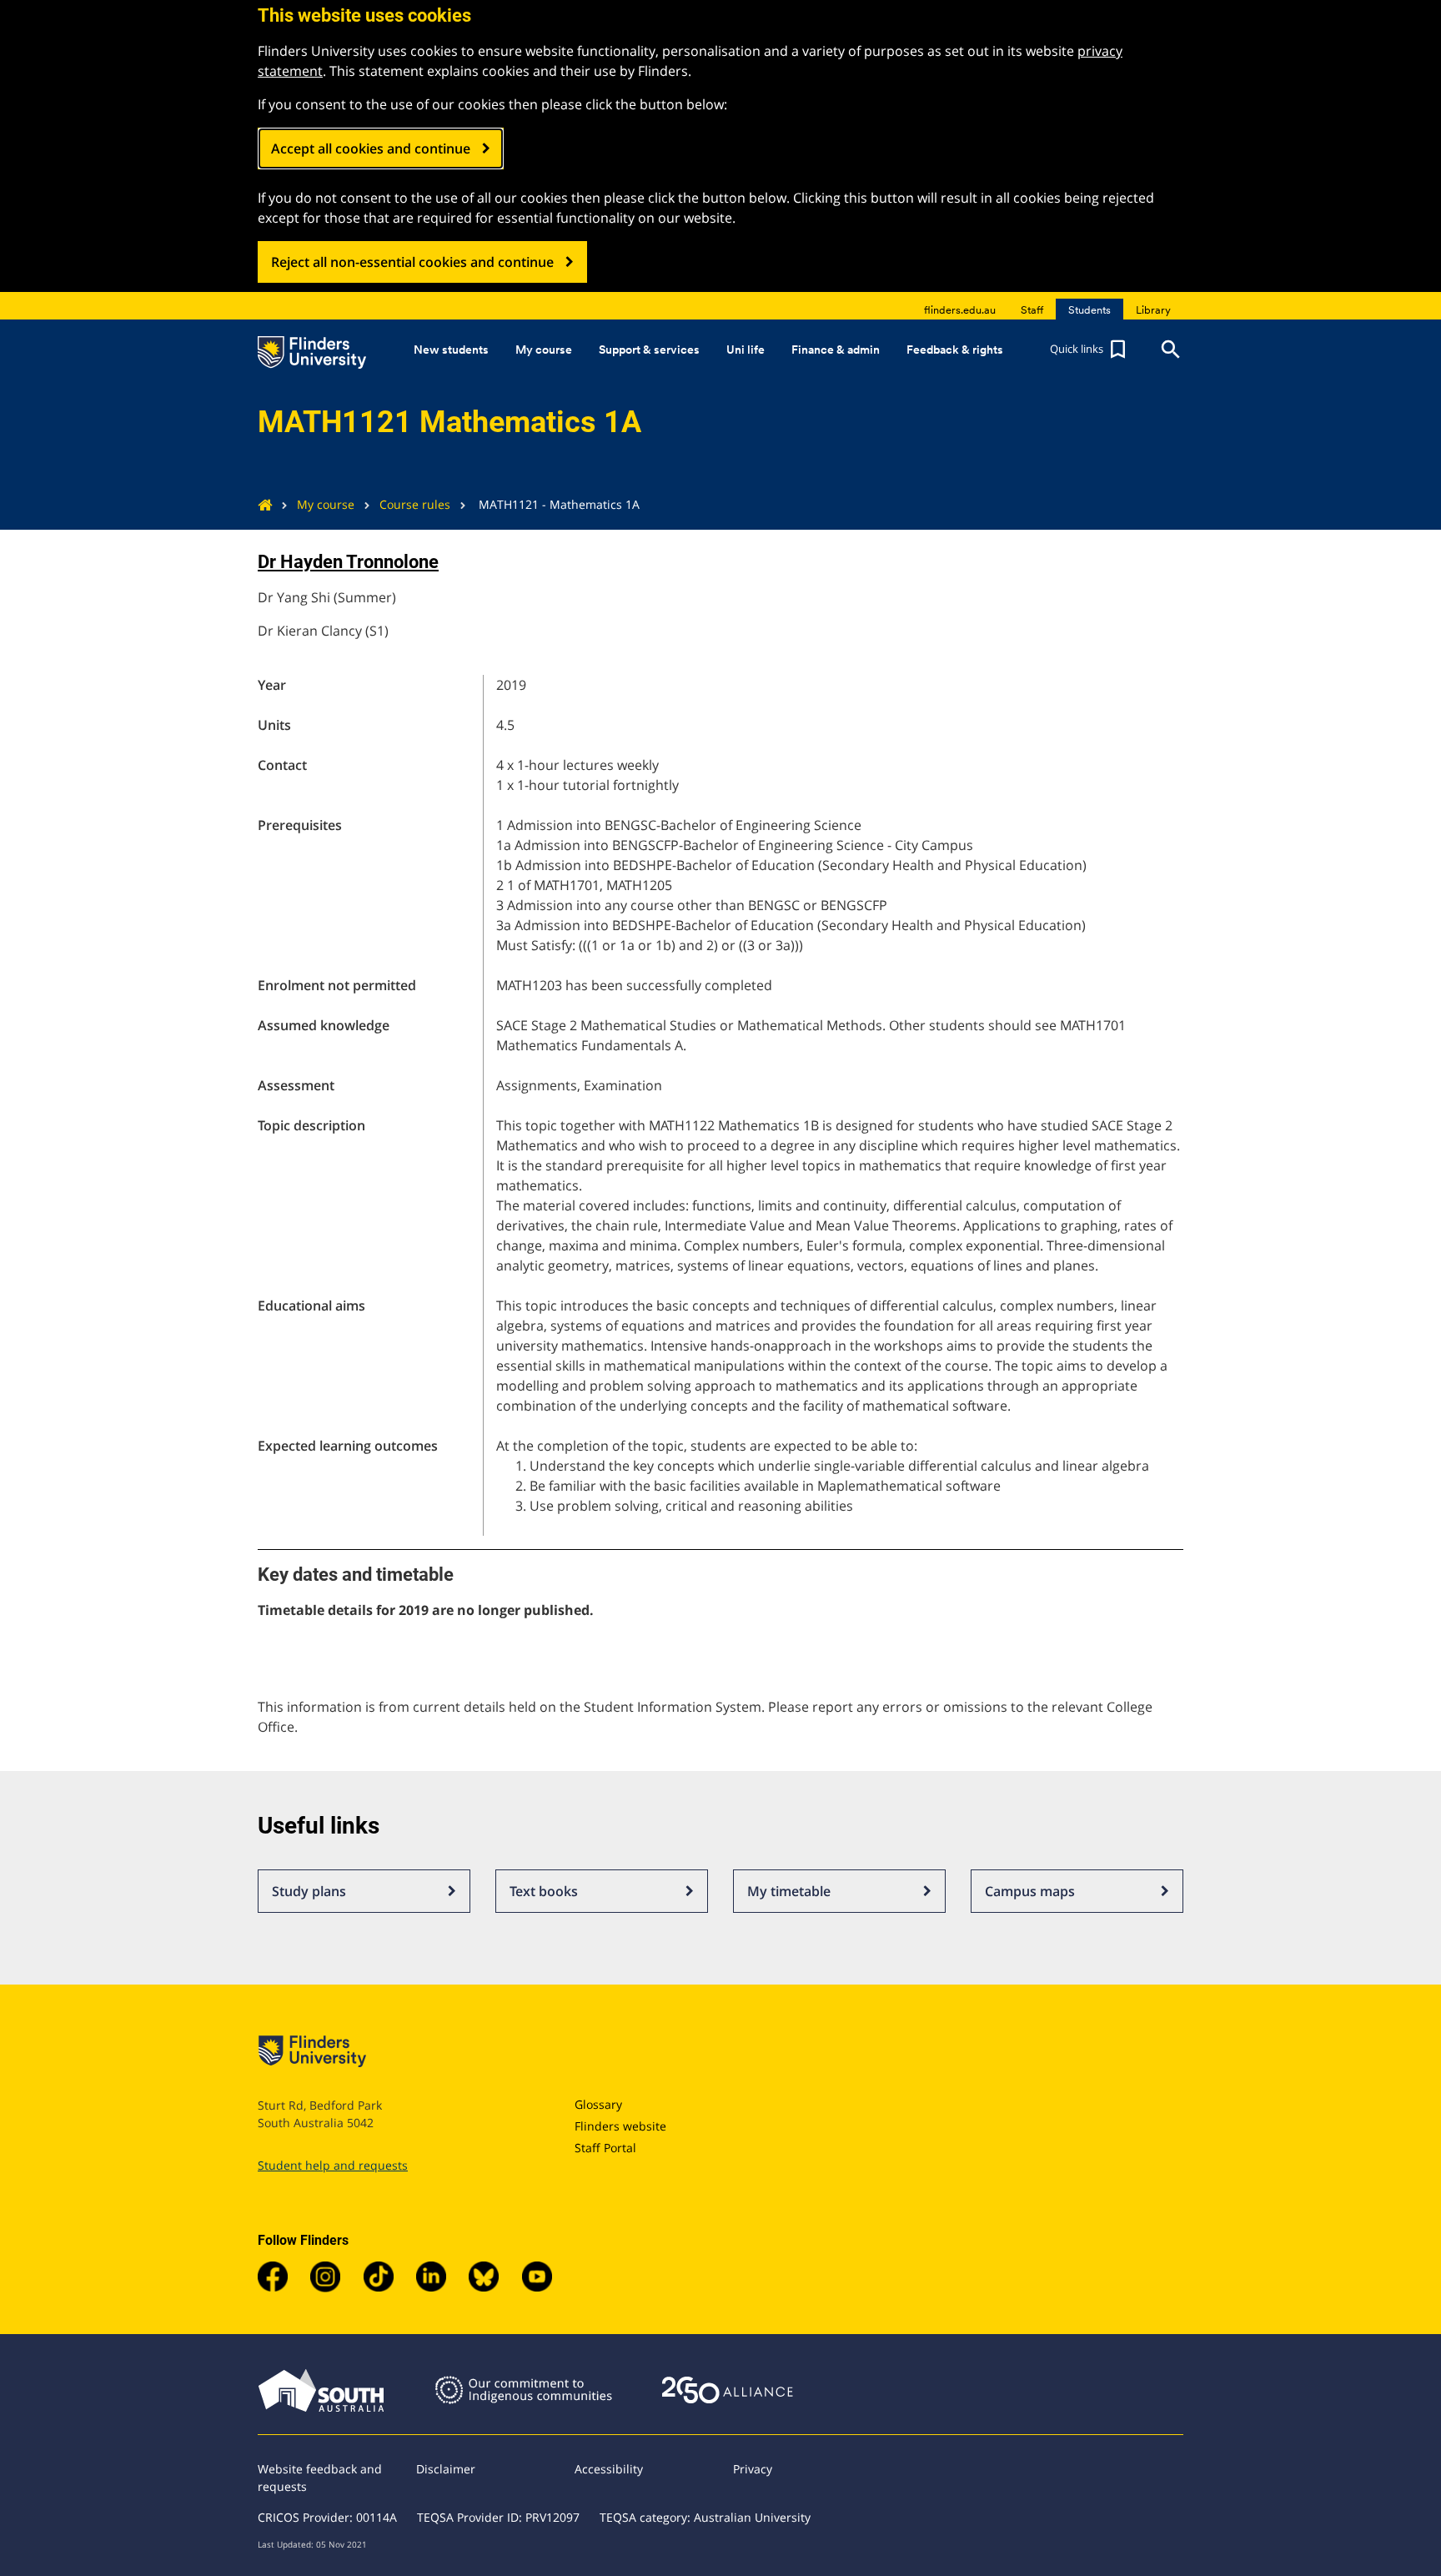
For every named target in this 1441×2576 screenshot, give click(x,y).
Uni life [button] (746, 350)
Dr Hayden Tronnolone (348, 562)
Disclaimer (446, 2469)
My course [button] (544, 350)
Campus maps (1030, 1891)
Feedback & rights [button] (955, 350)
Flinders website (620, 2126)
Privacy (753, 2469)
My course (326, 504)
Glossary (598, 2104)
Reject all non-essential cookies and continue (412, 262)
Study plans (309, 1891)
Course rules (415, 504)
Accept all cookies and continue (371, 148)
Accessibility (609, 2469)
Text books (544, 1891)
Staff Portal (605, 2148)
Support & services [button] (649, 350)
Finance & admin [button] (836, 350)
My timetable (789, 1891)
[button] (1090, 350)
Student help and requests (333, 2165)
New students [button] (451, 350)
